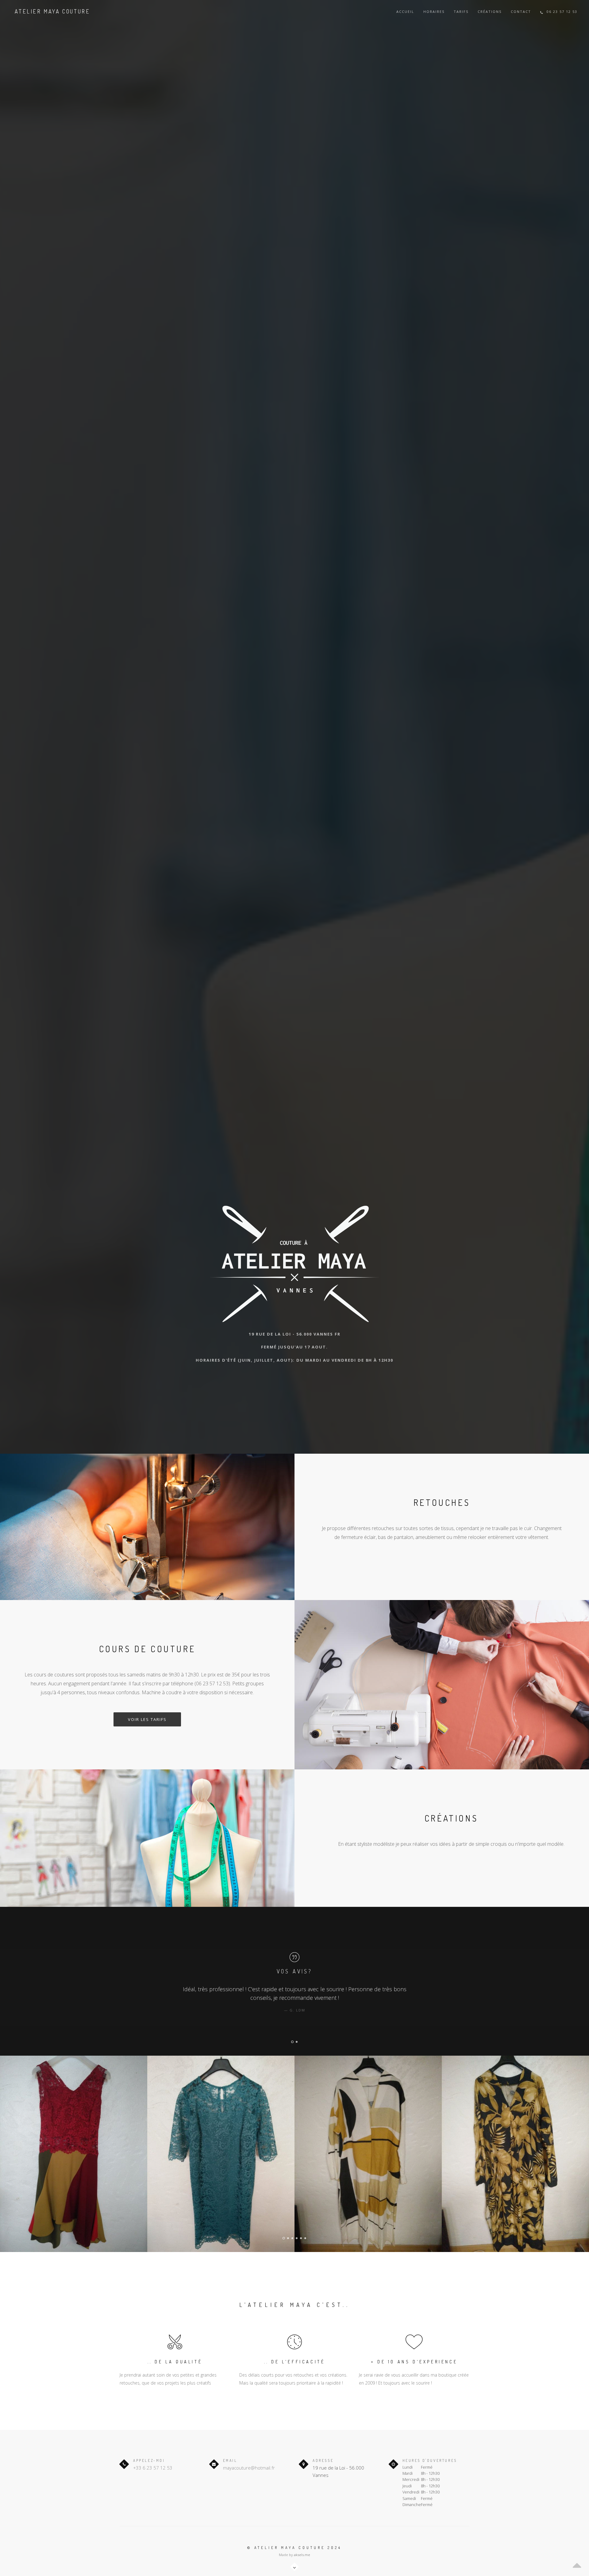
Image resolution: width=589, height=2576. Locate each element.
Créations (490, 12)
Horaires (434, 12)
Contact (521, 12)
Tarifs (461, 12)
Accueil (405, 12)
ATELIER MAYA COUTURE (52, 11)
